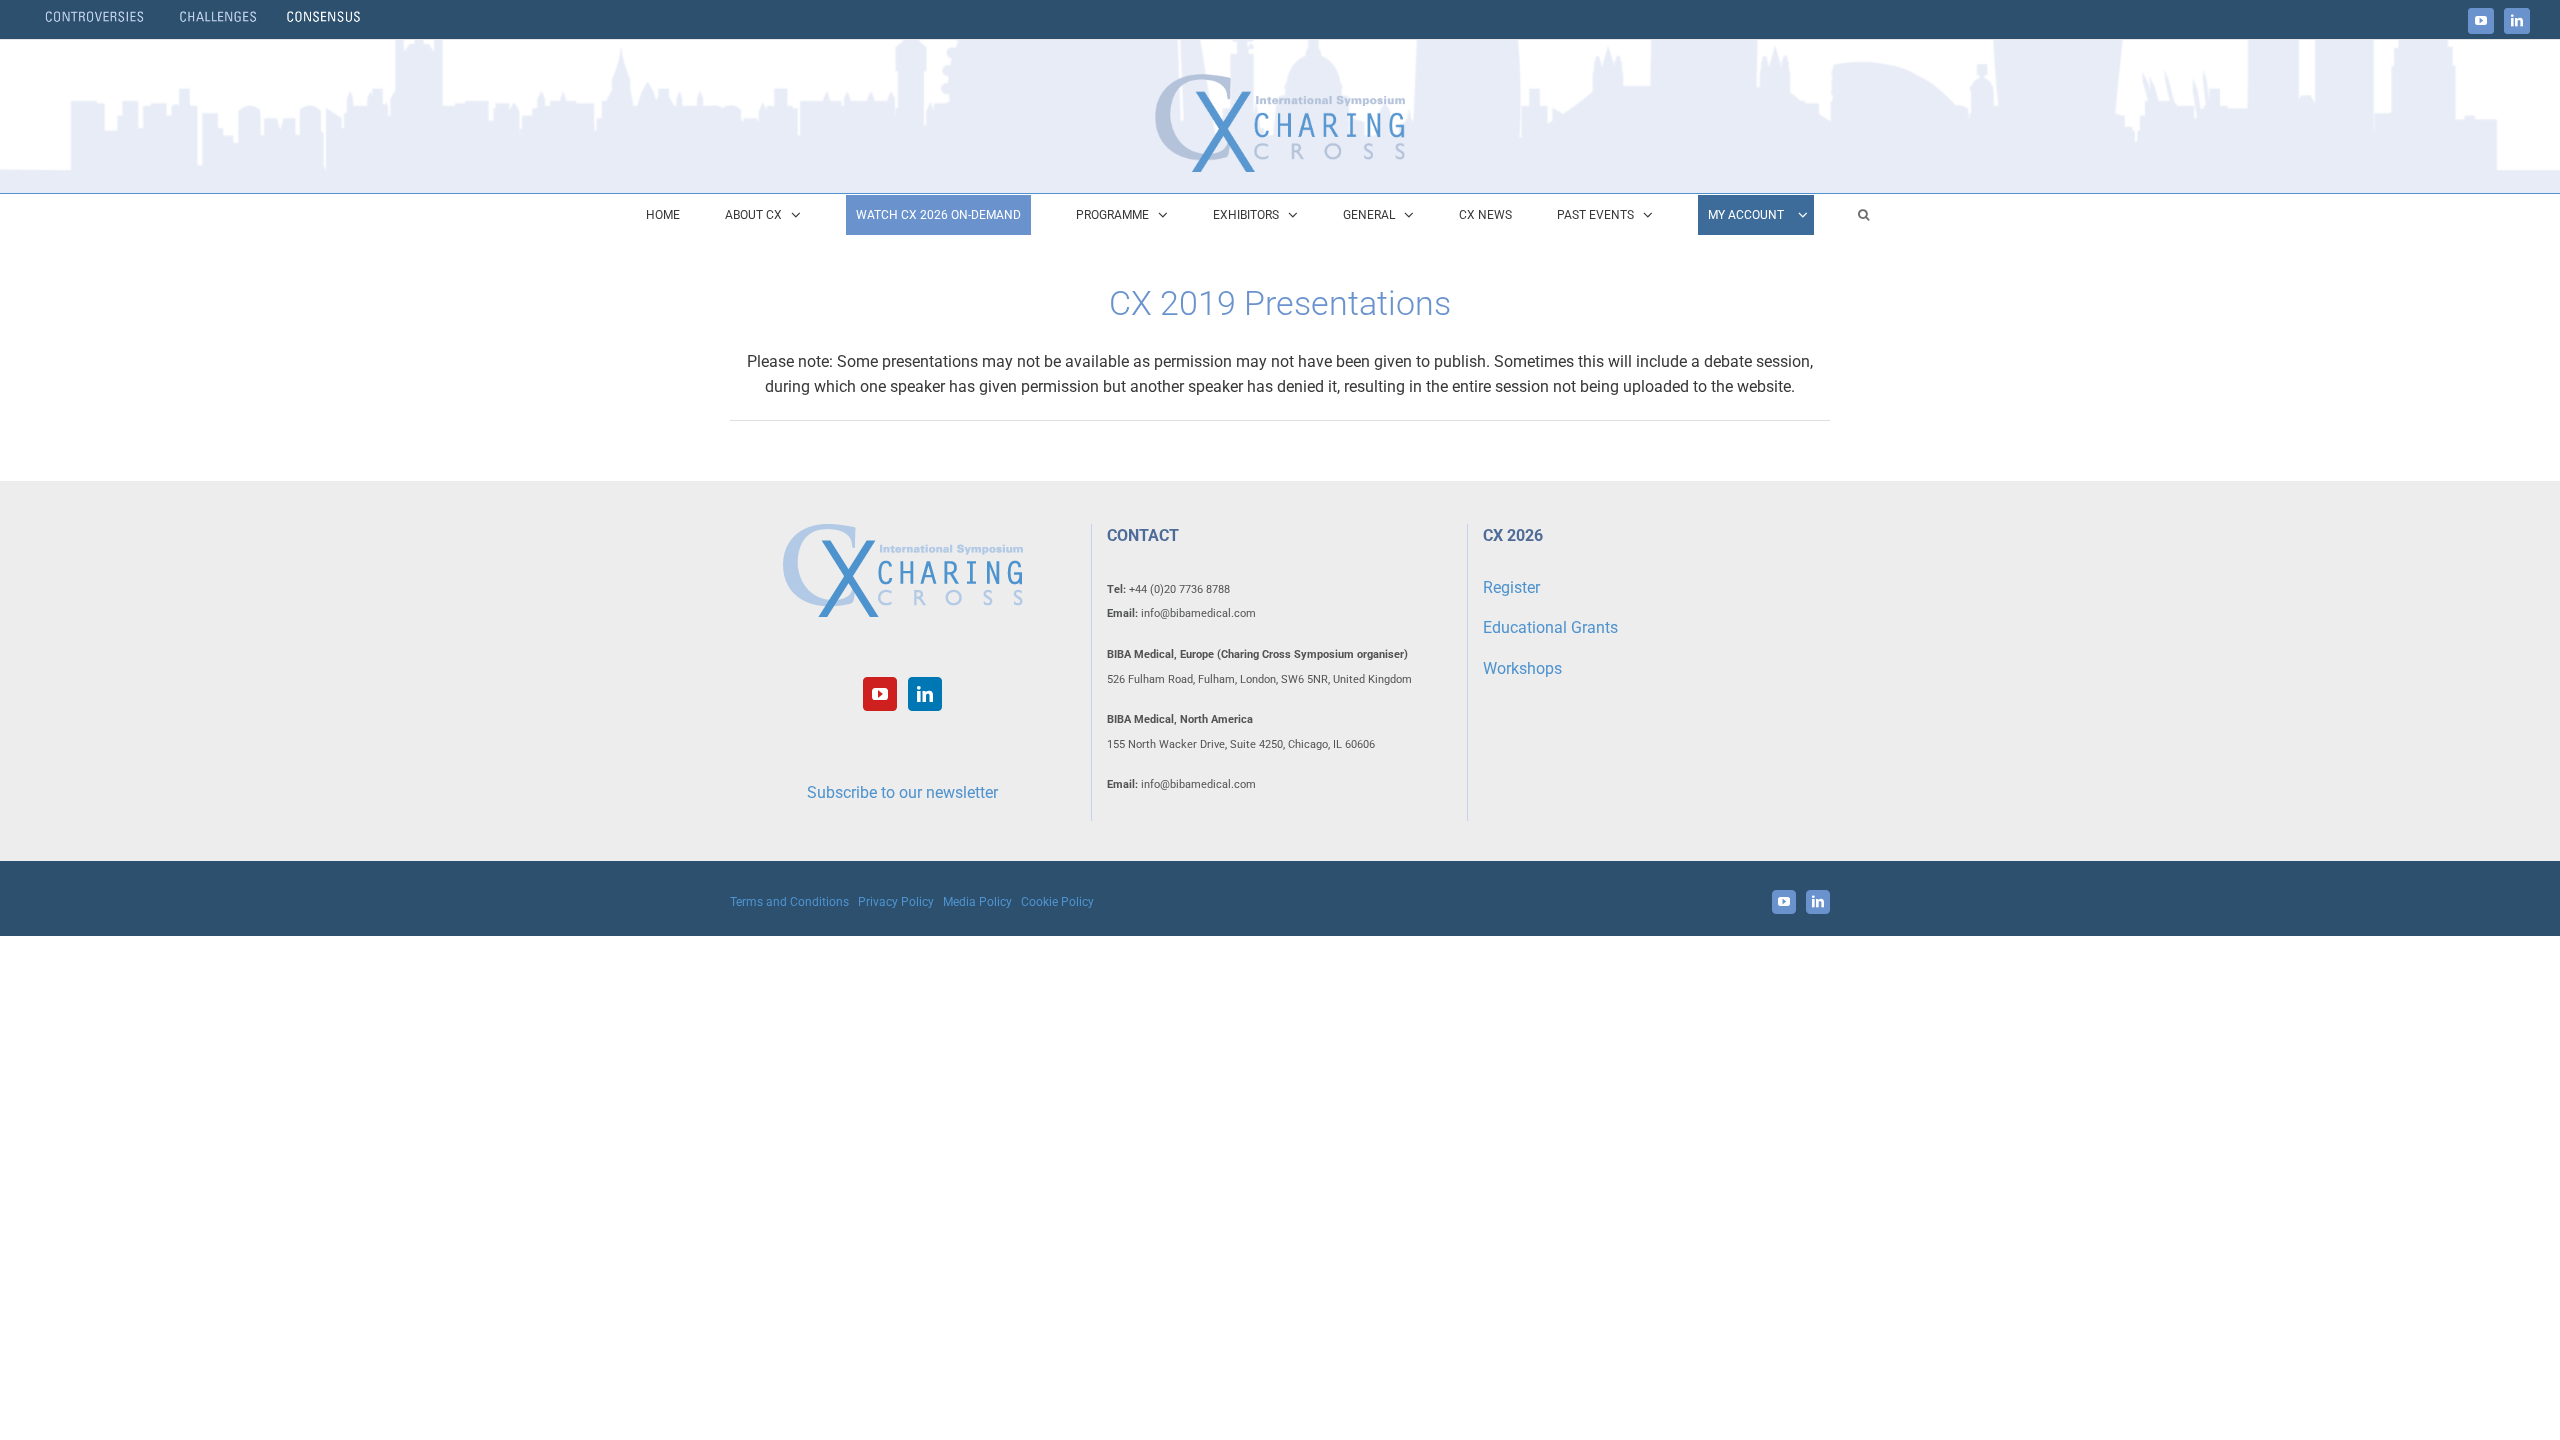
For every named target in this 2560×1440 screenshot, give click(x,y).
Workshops (1522, 668)
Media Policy (977, 902)
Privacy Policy (896, 902)
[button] (1863, 215)
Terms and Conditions (789, 902)
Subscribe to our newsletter (902, 792)
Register (1511, 587)
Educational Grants (1550, 627)
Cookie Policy (1057, 902)
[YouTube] (880, 694)
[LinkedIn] (925, 694)
